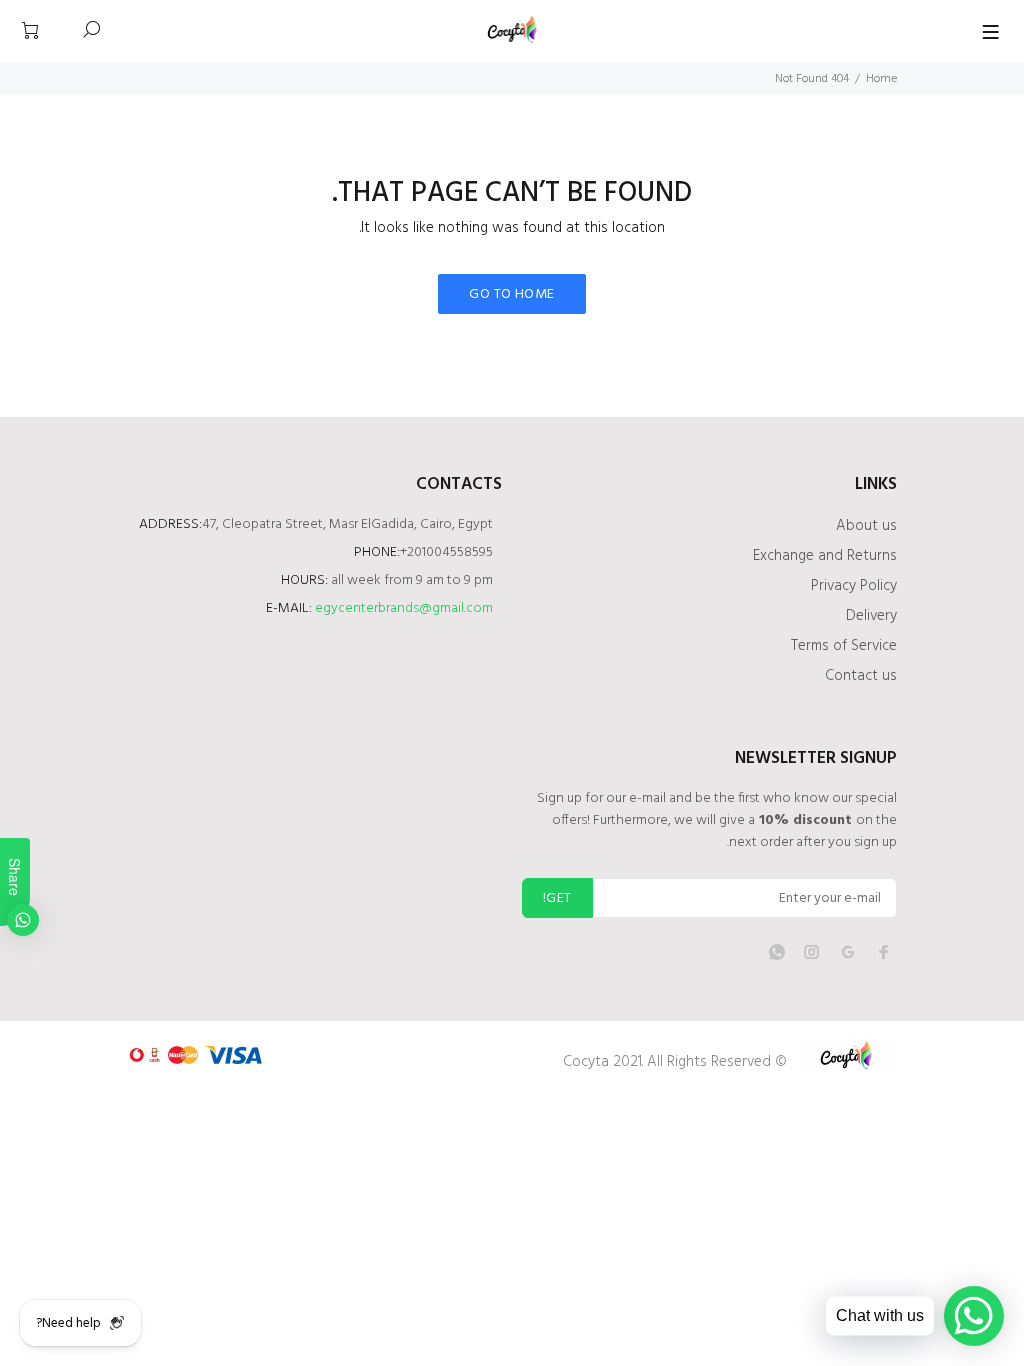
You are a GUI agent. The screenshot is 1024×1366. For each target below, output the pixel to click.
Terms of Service (844, 646)
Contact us (861, 676)
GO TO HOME (511, 294)
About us (866, 526)
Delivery (871, 616)
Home (881, 79)
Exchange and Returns (825, 556)
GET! (557, 898)
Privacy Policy (854, 586)
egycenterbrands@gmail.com (404, 608)
